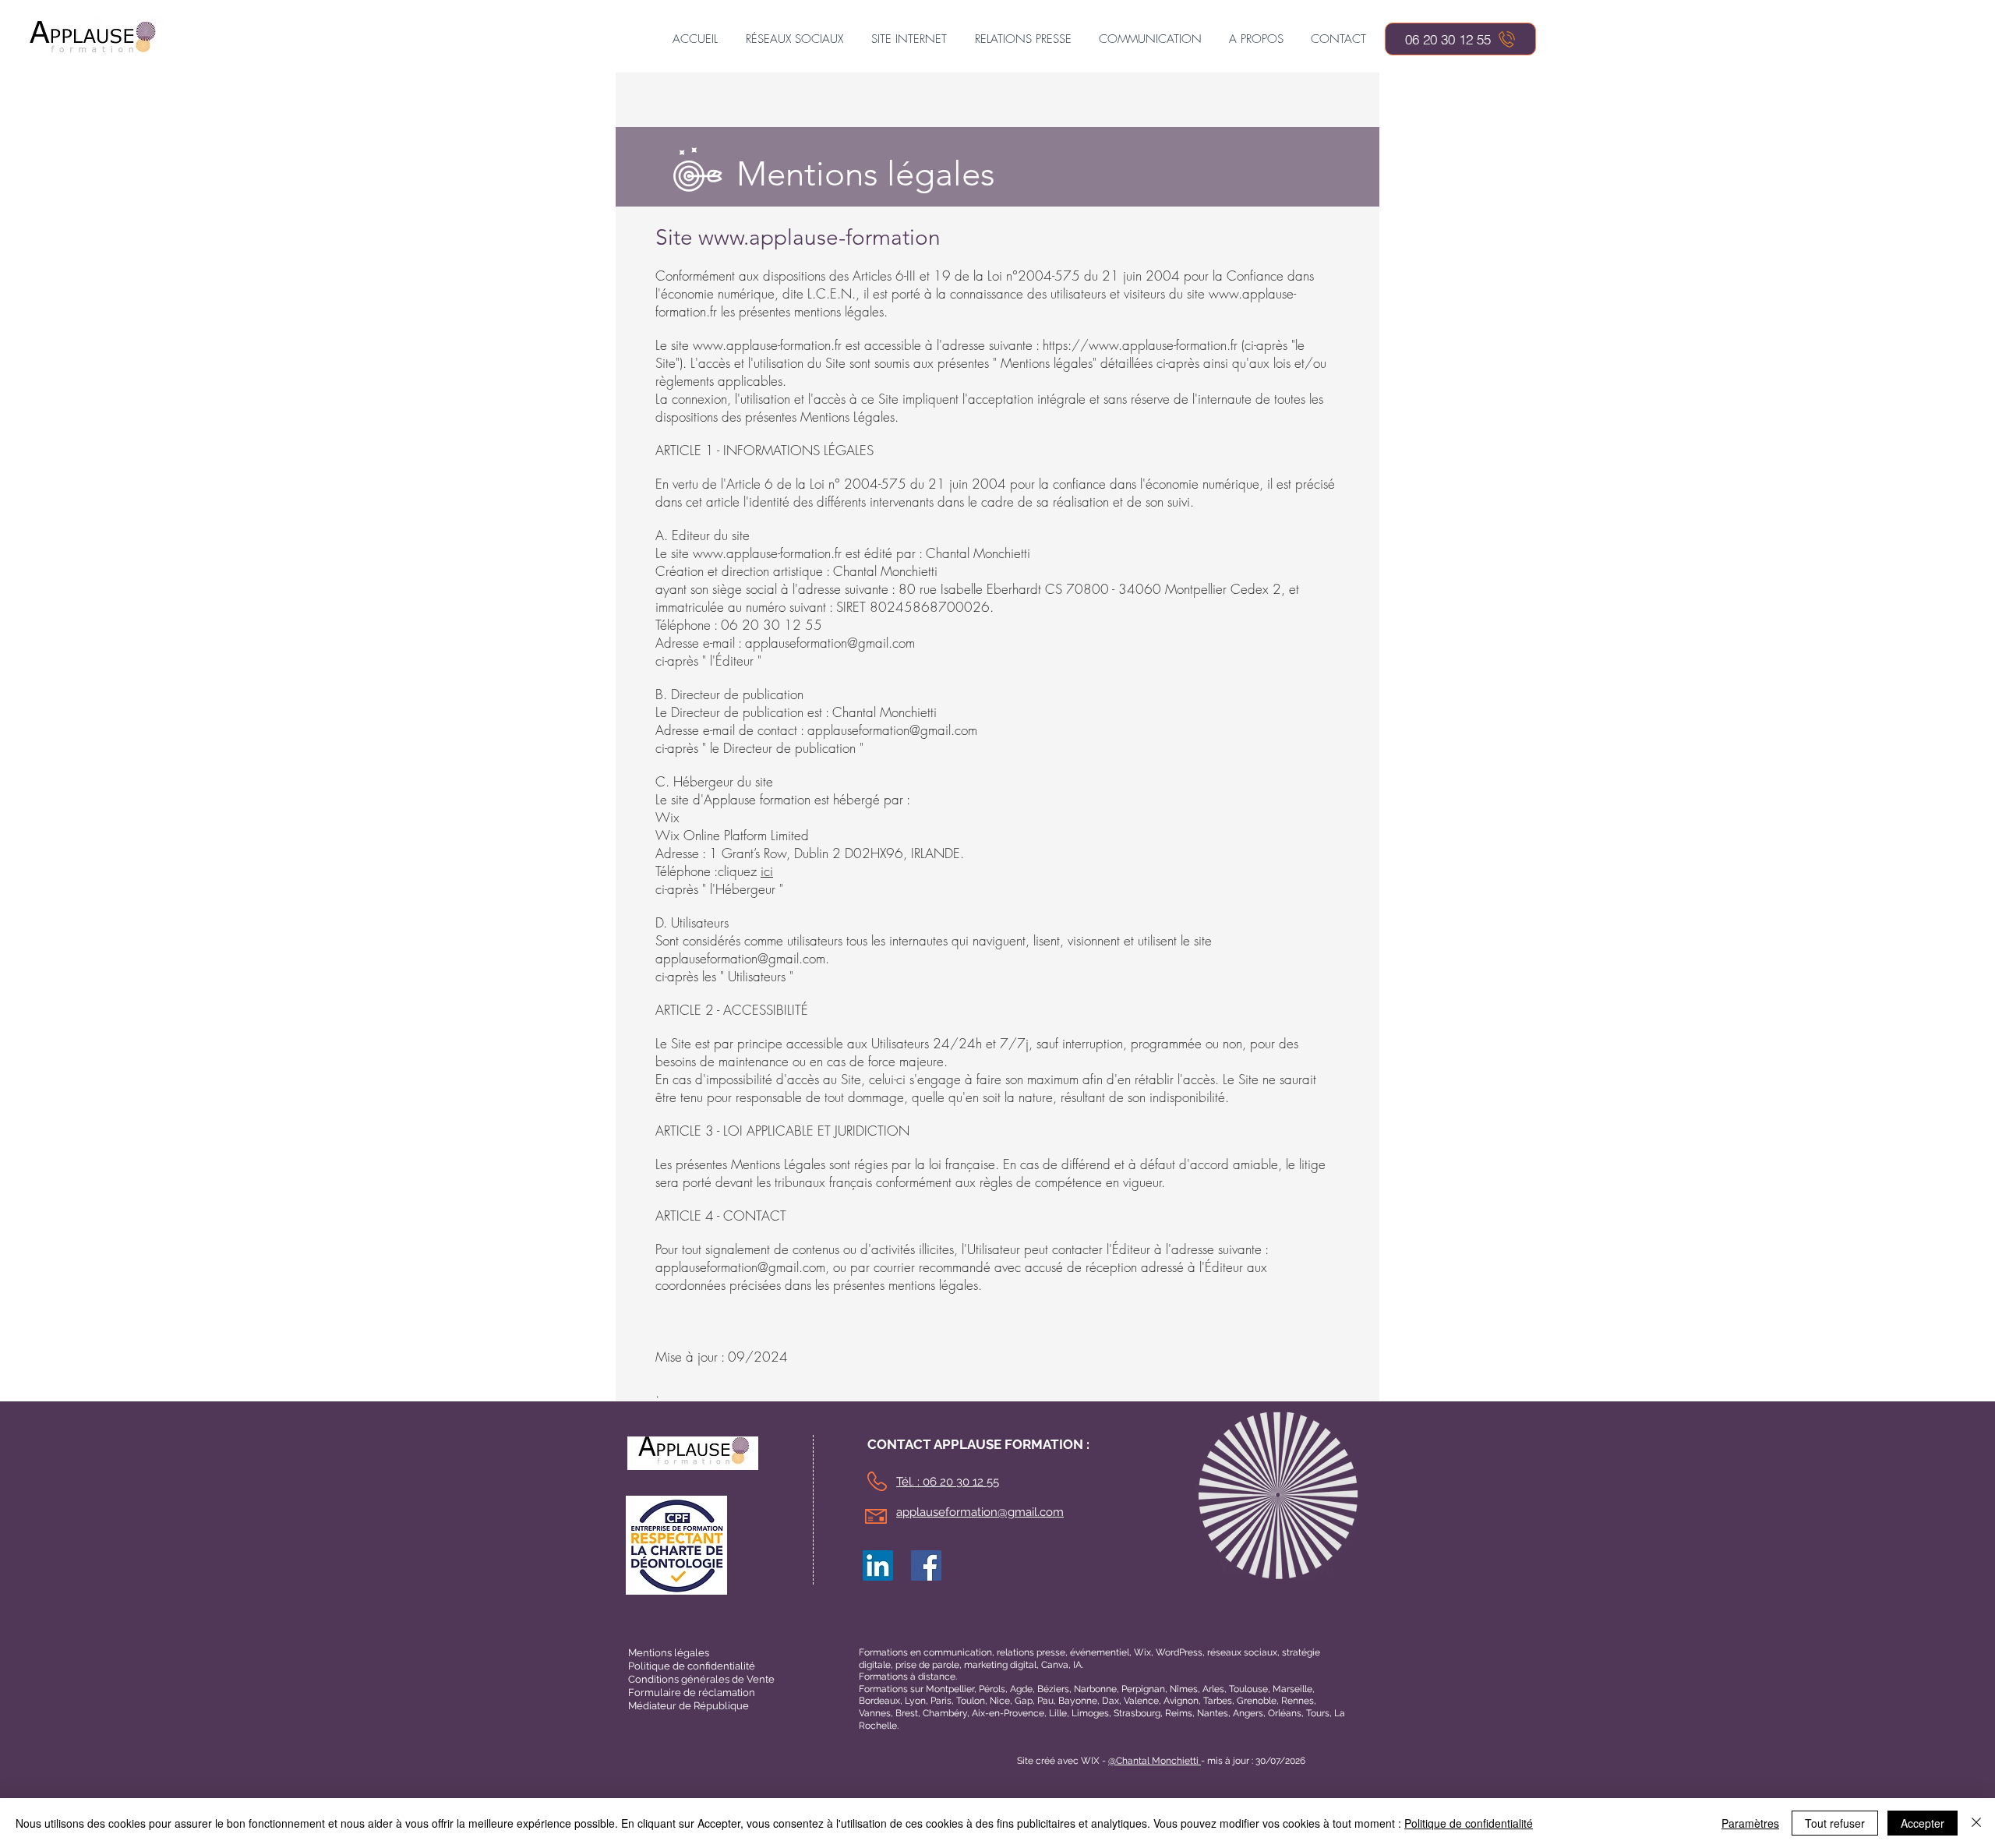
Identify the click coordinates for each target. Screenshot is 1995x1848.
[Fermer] (1976, 1823)
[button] (794, 39)
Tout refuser (1835, 1823)
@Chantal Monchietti (1155, 1761)
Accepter (1923, 1823)
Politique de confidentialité (1469, 1823)
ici (767, 871)
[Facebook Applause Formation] (926, 1565)
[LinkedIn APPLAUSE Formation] (878, 1565)
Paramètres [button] (1750, 1823)
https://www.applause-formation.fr (1140, 345)
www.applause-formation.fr (767, 345)
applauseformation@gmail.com (830, 643)
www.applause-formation (819, 237)
